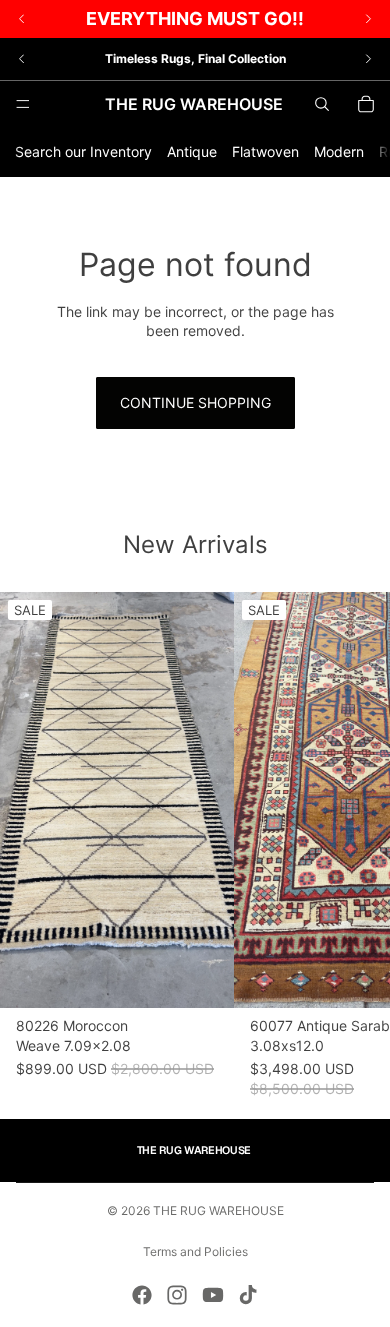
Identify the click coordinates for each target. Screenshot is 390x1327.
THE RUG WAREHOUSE (218, 1210)
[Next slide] (368, 59)
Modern (339, 151)
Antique (192, 151)
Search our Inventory (83, 151)
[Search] (322, 104)
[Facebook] (142, 1295)
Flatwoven (265, 151)
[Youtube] (213, 1295)
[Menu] (23, 104)
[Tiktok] (248, 1295)
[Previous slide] (22, 59)
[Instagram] (177, 1295)
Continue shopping (195, 402)
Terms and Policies (195, 1251)
